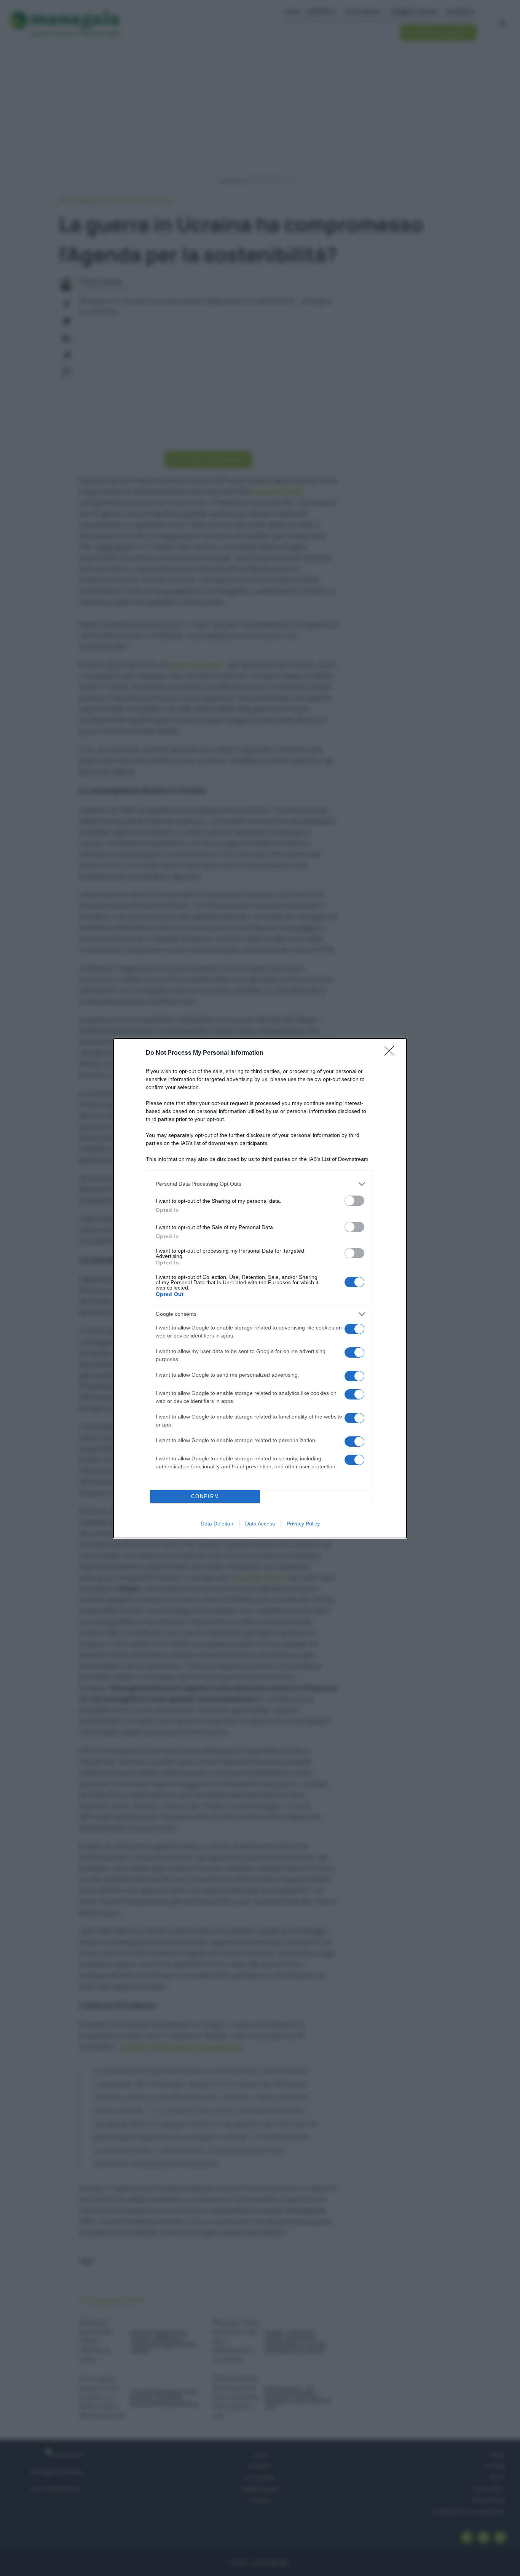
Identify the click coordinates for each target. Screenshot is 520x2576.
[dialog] (260, 1288)
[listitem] (260, 1184)
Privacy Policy (303, 1524)
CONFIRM (205, 1496)
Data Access (260, 1524)
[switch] (354, 1201)
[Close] (392, 1053)
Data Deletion (217, 1524)
